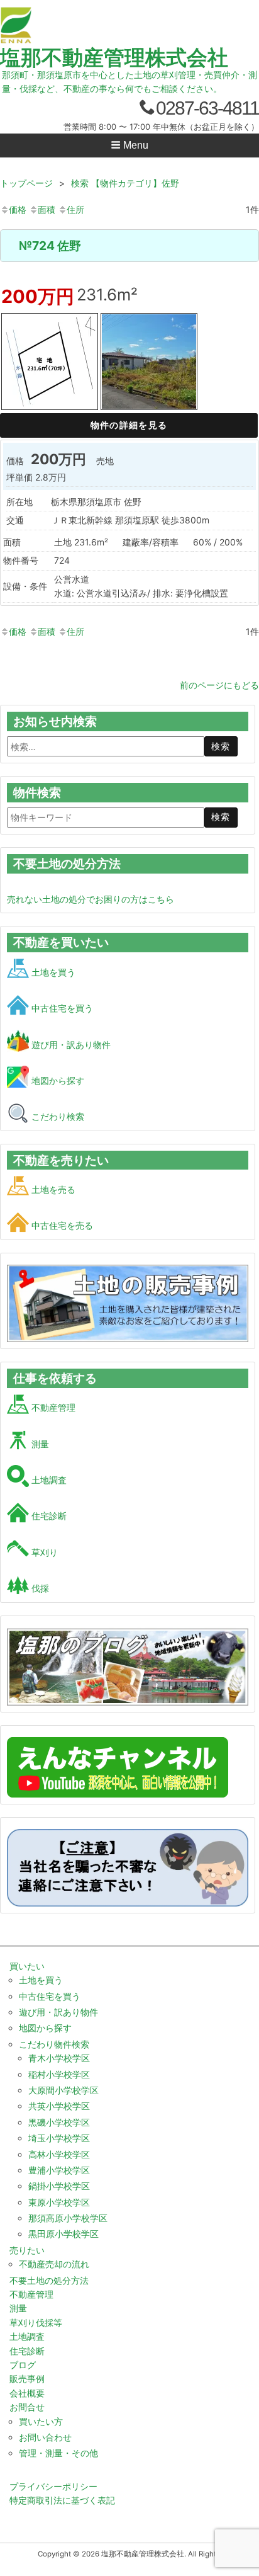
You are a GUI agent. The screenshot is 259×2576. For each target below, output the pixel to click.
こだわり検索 (57, 1116)
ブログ (23, 2365)
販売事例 (27, 2379)
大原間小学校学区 (63, 2090)
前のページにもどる (219, 685)
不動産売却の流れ (54, 2264)
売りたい (27, 2250)
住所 (75, 209)
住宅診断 (48, 1516)
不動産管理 (52, 1407)
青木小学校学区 (59, 2058)
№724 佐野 (50, 246)
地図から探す (57, 1080)
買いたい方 (41, 2421)
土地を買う (52, 972)
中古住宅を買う (61, 1008)
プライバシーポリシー (53, 2486)
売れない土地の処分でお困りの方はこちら (91, 899)
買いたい (27, 1966)
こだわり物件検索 (54, 2044)
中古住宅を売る (61, 1225)
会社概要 (27, 2393)
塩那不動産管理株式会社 (114, 57)
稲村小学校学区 (59, 2074)
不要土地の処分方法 (49, 2280)
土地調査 (48, 1480)
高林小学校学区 (59, 2154)
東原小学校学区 (59, 2202)
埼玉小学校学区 (59, 2138)
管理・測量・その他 (58, 2453)
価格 (18, 209)
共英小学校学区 (59, 2106)
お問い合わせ (45, 2437)
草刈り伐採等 (36, 2322)
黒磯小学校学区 (59, 2122)
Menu (135, 145)
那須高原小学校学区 (68, 2218)
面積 (47, 209)
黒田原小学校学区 (63, 2234)
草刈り (43, 1552)
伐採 (39, 1588)
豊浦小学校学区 (59, 2170)
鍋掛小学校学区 (59, 2186)
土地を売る (52, 1189)
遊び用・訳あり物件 (70, 1045)
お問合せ (27, 2407)
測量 (39, 1444)
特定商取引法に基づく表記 (62, 2500)
